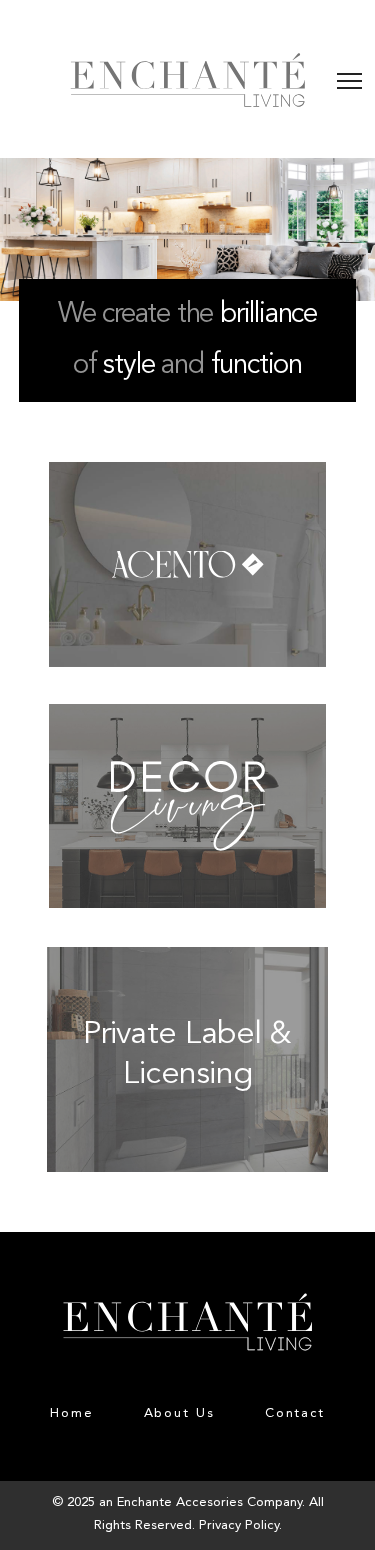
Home (72, 1413)
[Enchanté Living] (188, 80)
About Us (179, 1413)
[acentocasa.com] (187, 475)
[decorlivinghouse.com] (187, 717)
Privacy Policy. (240, 1525)
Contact (295, 1413)
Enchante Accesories (180, 1502)
